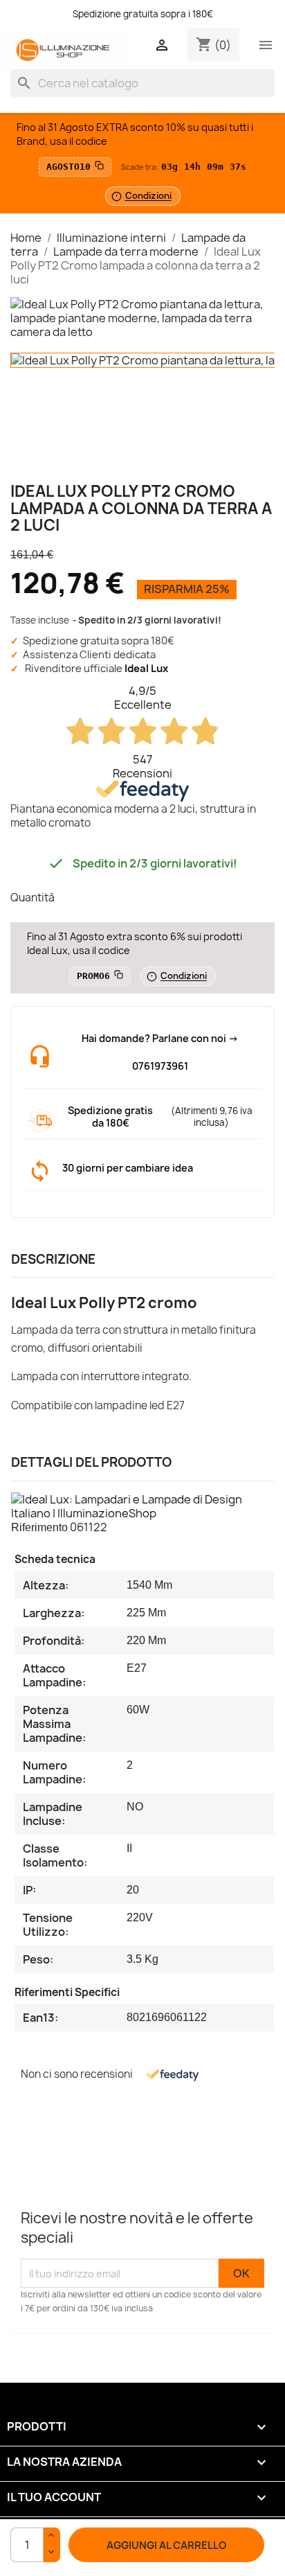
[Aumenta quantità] (52, 2537)
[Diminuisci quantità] (52, 2553)
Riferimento (39, 1527)
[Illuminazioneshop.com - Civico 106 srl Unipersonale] (63, 52)
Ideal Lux (146, 669)
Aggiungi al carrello (167, 2546)
